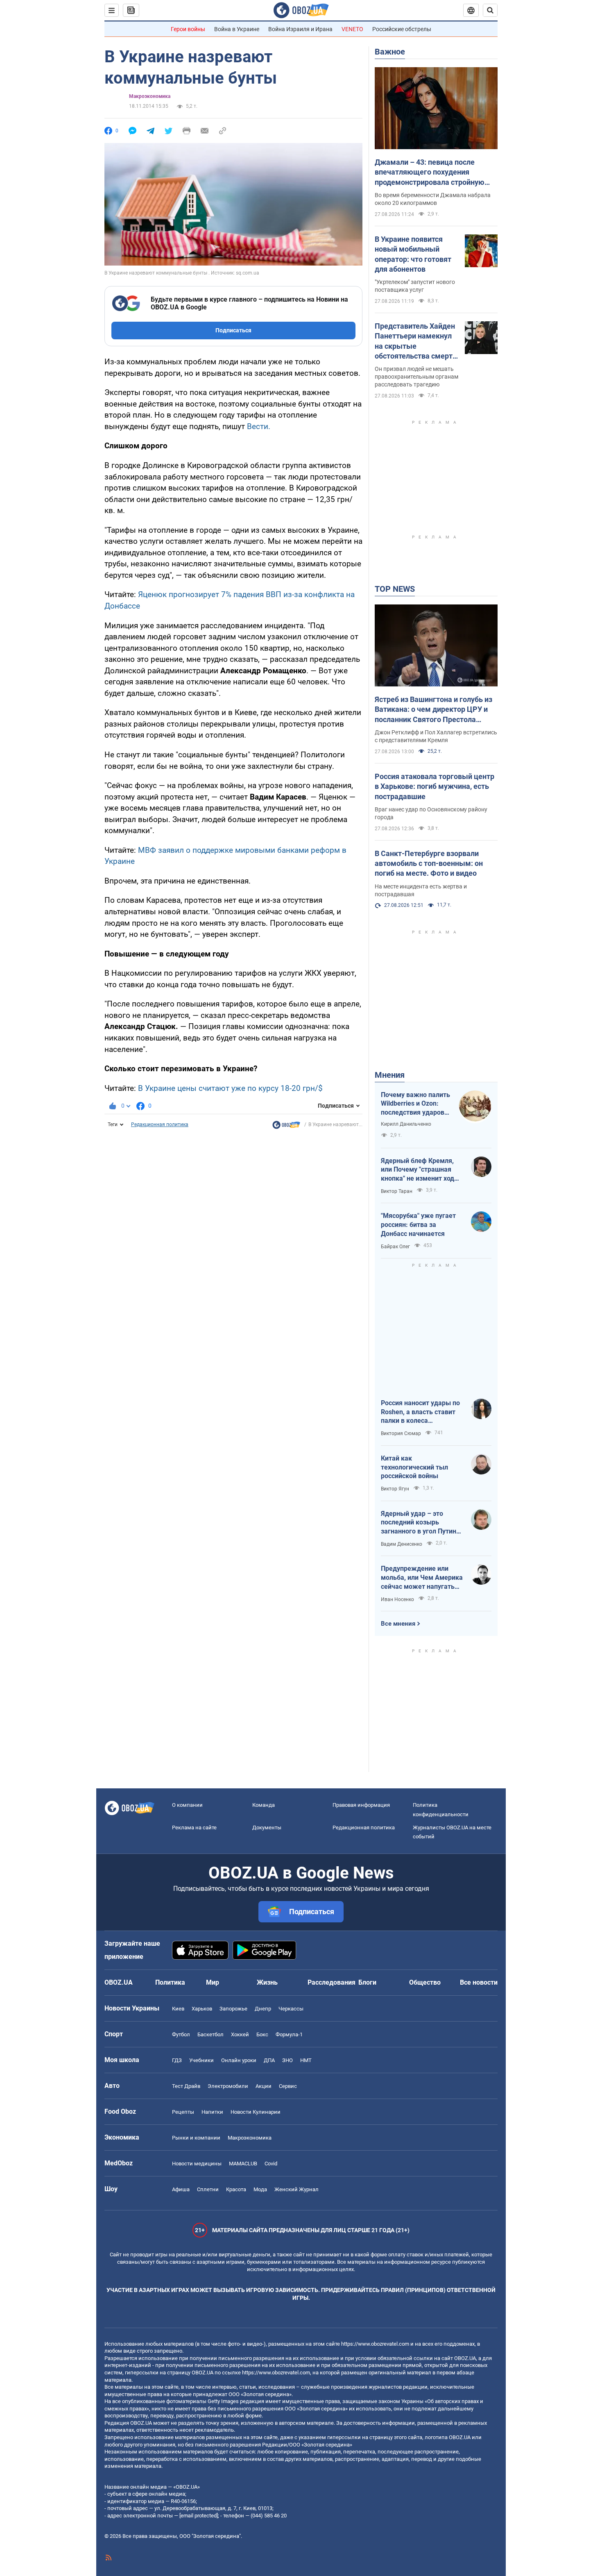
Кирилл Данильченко (406, 1124)
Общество (425, 1982)
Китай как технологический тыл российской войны (414, 1467)
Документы (267, 1828)
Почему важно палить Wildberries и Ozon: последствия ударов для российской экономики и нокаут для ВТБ (415, 1104)
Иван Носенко (397, 1599)
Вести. (259, 426)
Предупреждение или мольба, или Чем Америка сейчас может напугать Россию (422, 1578)
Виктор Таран (397, 1191)
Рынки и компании (196, 2138)
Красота (236, 2189)
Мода (260, 2189)
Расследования (332, 1982)
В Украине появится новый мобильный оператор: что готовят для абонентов (413, 254)
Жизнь (267, 1982)
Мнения (390, 1075)
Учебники (201, 2060)
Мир (213, 1982)
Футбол (181, 2034)
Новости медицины (197, 2164)
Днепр (263, 2009)
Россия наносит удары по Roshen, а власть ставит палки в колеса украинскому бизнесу (420, 1412)
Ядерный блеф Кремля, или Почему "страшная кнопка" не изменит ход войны (418, 1170)
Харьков (202, 2009)
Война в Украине (237, 29)
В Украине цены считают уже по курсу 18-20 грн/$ (230, 1088)
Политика (170, 1982)
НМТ (306, 2060)
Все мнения (398, 1624)
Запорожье (233, 2009)
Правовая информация (361, 1805)
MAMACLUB (243, 2164)
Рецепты (183, 2112)
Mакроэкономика (150, 96)
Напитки (212, 2112)
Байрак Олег (395, 1247)
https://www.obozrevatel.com (375, 2344)
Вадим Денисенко (402, 1544)
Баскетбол (210, 2034)
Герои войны (188, 29)
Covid (271, 2164)
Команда (264, 1805)
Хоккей (240, 2034)
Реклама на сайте (194, 1828)
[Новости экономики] (286, 1127)
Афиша (181, 2189)
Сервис (288, 2086)
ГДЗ (177, 2060)
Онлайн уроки (239, 2060)
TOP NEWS (395, 589)
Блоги (367, 1982)
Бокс (262, 2034)
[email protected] (199, 2516)
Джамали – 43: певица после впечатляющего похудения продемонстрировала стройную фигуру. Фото (430, 173)
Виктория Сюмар (401, 1433)
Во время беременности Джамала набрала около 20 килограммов (433, 199)
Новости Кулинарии (256, 2112)
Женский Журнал (296, 2189)
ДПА (269, 2060)
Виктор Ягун (395, 1489)
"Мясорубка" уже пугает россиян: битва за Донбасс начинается (418, 1224)
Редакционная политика (160, 1124)
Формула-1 (289, 2034)
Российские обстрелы (402, 29)
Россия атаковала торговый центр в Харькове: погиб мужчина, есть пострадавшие (435, 786)
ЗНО (287, 2060)
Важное (390, 52)
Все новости (479, 1982)
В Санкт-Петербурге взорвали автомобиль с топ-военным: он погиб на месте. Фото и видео (429, 863)
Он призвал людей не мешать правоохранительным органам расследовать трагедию (416, 377)
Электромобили (228, 2086)
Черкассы (291, 2009)
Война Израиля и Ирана (300, 29)
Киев (178, 2009)
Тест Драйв (186, 2086)
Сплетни (208, 2189)
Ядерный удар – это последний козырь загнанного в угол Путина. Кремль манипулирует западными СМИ (421, 1523)
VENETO (352, 29)
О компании (187, 1805)
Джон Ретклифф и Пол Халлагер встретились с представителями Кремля (436, 736)
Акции (264, 2086)
